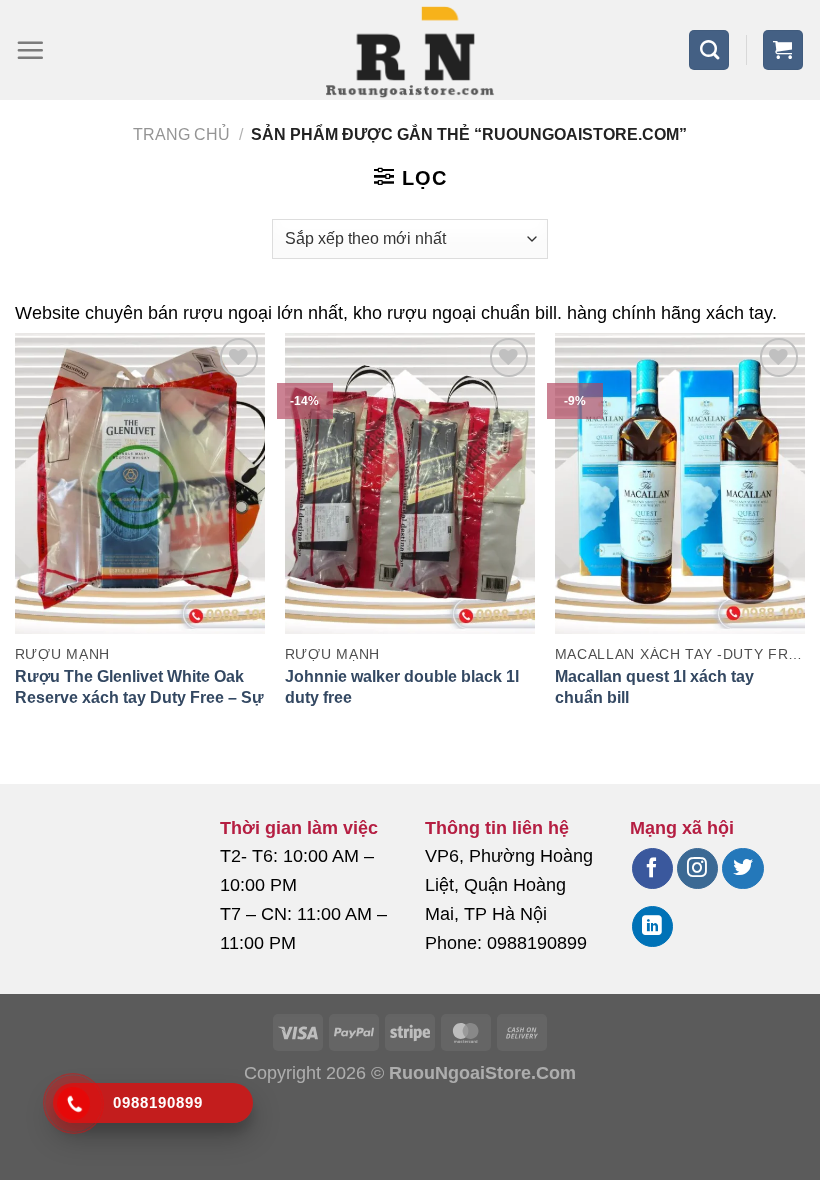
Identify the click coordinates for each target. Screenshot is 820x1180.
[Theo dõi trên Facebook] (652, 869)
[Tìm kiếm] (709, 50)
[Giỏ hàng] (783, 50)
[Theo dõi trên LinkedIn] (652, 927)
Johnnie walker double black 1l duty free (402, 687)
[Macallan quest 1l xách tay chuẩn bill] (680, 483)
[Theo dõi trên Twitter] (742, 869)
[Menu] (30, 50)
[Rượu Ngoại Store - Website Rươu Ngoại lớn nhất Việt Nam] (410, 50)
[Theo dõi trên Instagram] (697, 869)
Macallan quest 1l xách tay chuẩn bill (654, 687)
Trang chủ (181, 134)
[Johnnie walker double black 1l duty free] (410, 483)
